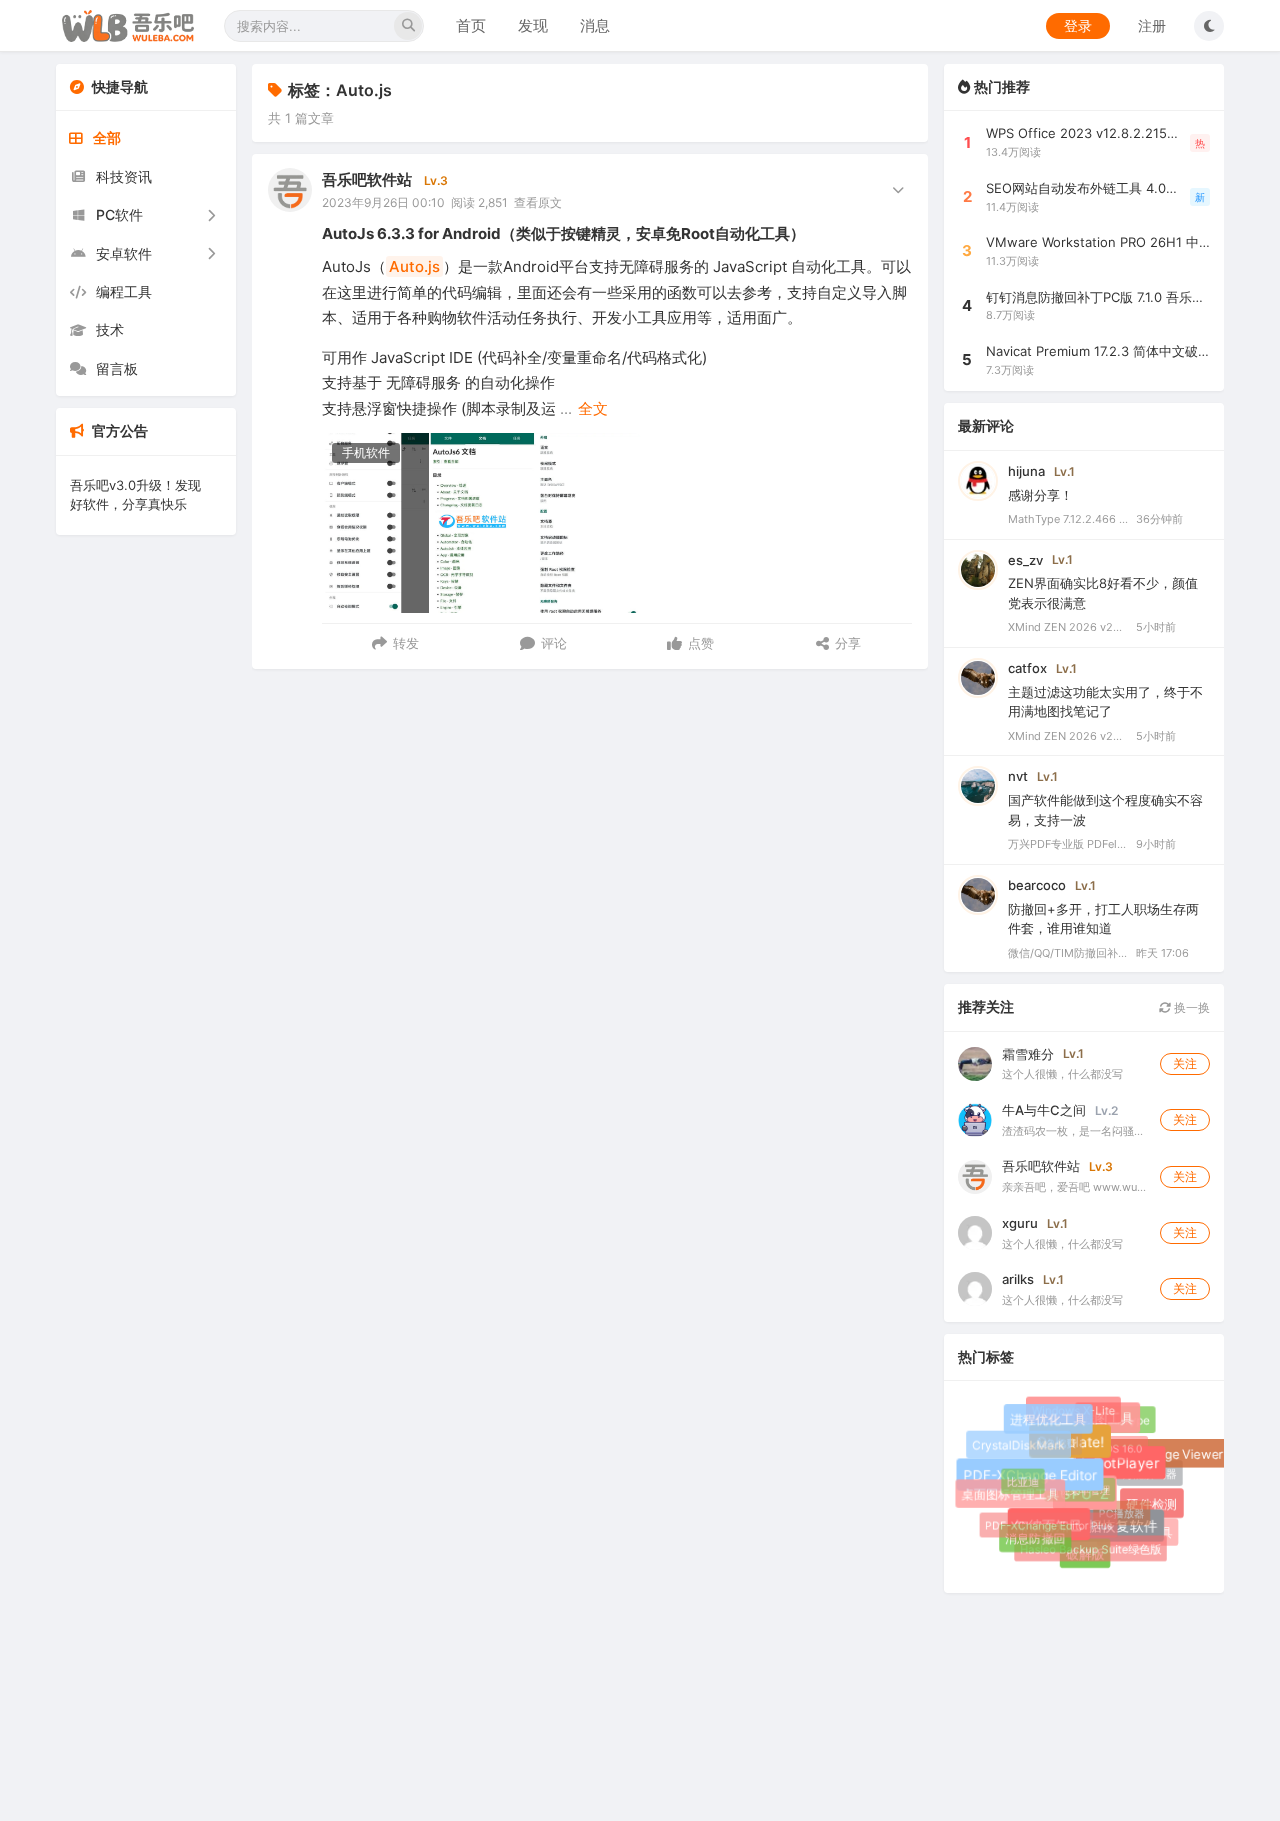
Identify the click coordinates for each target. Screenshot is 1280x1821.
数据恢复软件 (1120, 1530)
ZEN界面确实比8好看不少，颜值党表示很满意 (1103, 593)
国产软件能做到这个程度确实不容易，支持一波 (1105, 810)
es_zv (1025, 560)
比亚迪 (1019, 1478)
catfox (1027, 668)
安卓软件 (124, 253)
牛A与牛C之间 (1044, 1110)
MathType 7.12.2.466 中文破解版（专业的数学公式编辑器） (1068, 519)
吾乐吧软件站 (367, 179)
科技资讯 (124, 176)
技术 (110, 329)
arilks (1018, 1279)
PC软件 (119, 214)
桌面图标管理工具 (1011, 1494)
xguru (1020, 1223)
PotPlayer (1131, 1468)
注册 (1152, 25)
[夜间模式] (1209, 26)
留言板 (117, 368)
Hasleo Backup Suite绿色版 (1088, 1546)
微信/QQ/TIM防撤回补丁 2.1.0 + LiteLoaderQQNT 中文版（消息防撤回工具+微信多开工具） (1068, 953)
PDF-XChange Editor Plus (1044, 1520)
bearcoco (1037, 885)
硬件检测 (1154, 1506)
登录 (1078, 25)
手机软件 (366, 452)
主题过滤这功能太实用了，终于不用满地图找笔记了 (1105, 702)
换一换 (1190, 1007)
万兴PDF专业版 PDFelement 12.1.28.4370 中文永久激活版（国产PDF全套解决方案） (1068, 844)
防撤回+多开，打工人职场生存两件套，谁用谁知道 (1103, 919)
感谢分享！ (1040, 495)
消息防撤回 (1035, 1538)
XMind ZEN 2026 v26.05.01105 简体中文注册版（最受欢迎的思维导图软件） (1068, 627)
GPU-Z (1091, 1500)
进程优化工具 (1051, 1422)
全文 (593, 408)
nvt (1018, 776)
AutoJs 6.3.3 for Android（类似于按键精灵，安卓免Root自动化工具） (563, 233)
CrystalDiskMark (1018, 1444)
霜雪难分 (1028, 1054)
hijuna (1026, 471)
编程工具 (124, 291)
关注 (1185, 1063)
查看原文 (538, 202)
